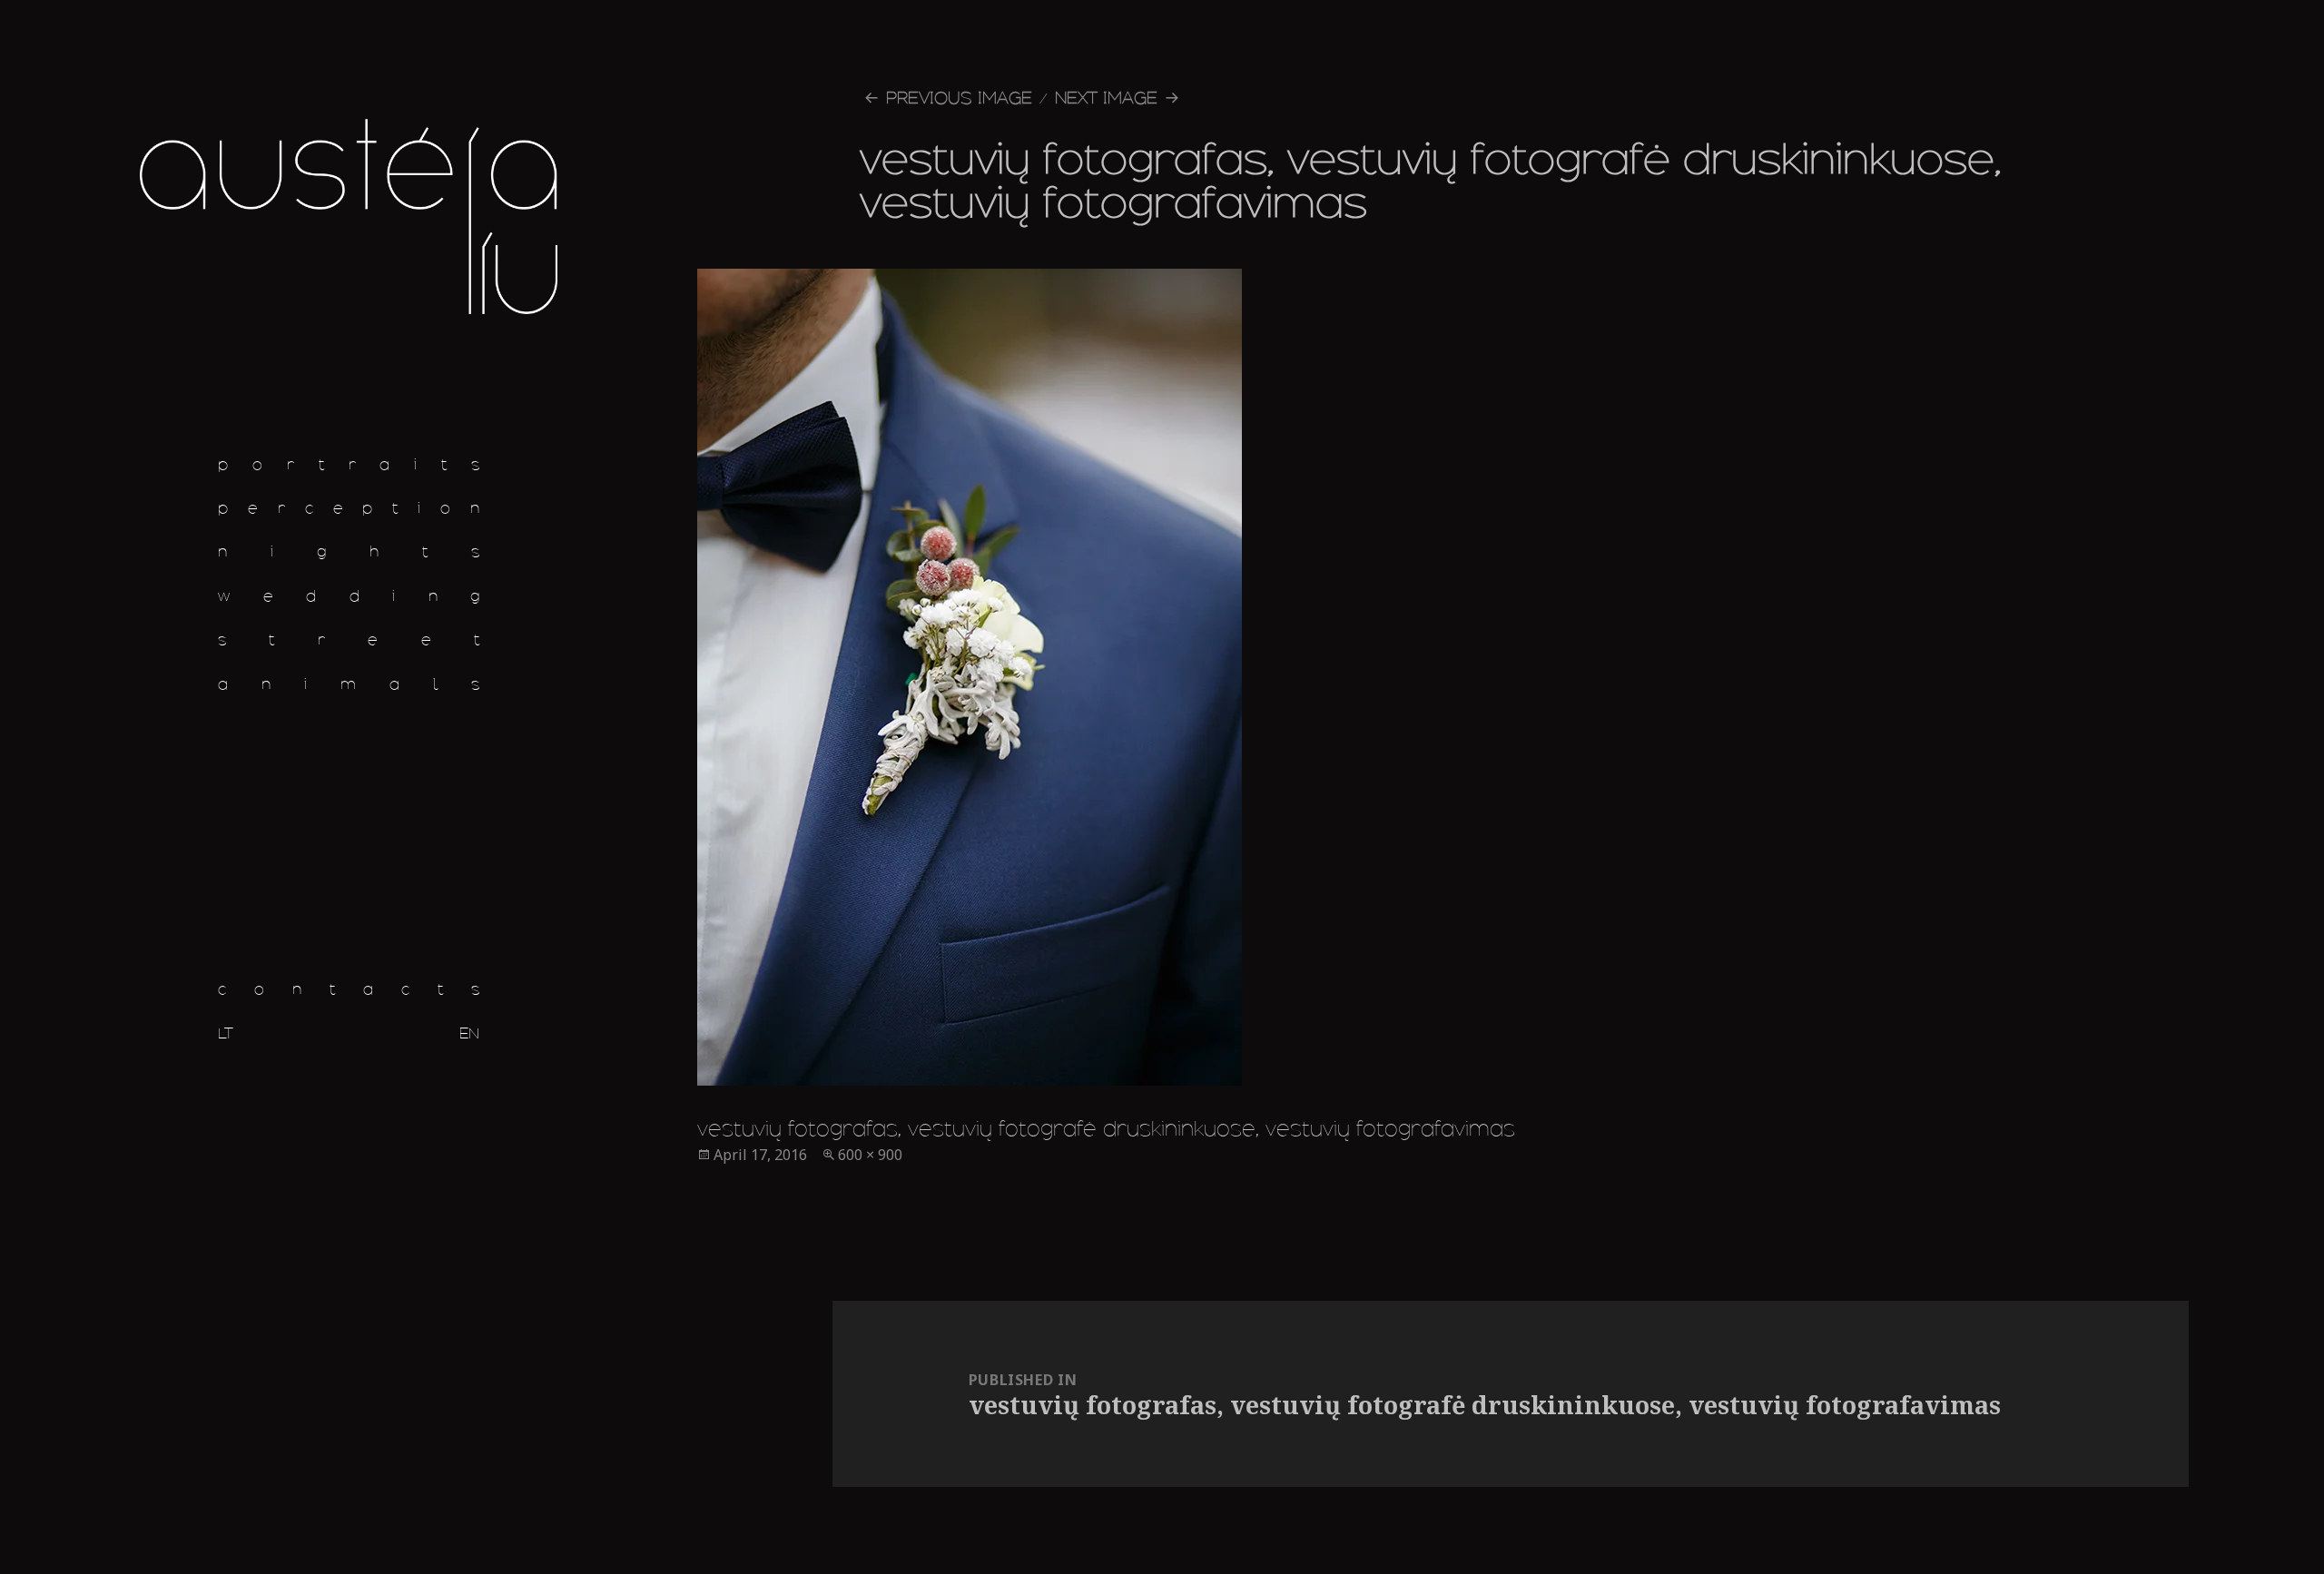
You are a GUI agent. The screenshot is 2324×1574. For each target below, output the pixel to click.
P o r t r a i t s (349, 464)
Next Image (1106, 98)
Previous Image (959, 98)
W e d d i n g (349, 596)
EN (469, 1033)
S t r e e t (349, 639)
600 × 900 (870, 1155)
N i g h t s (349, 551)
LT (226, 1033)
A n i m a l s (349, 684)
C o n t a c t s (349, 989)
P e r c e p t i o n (349, 508)
